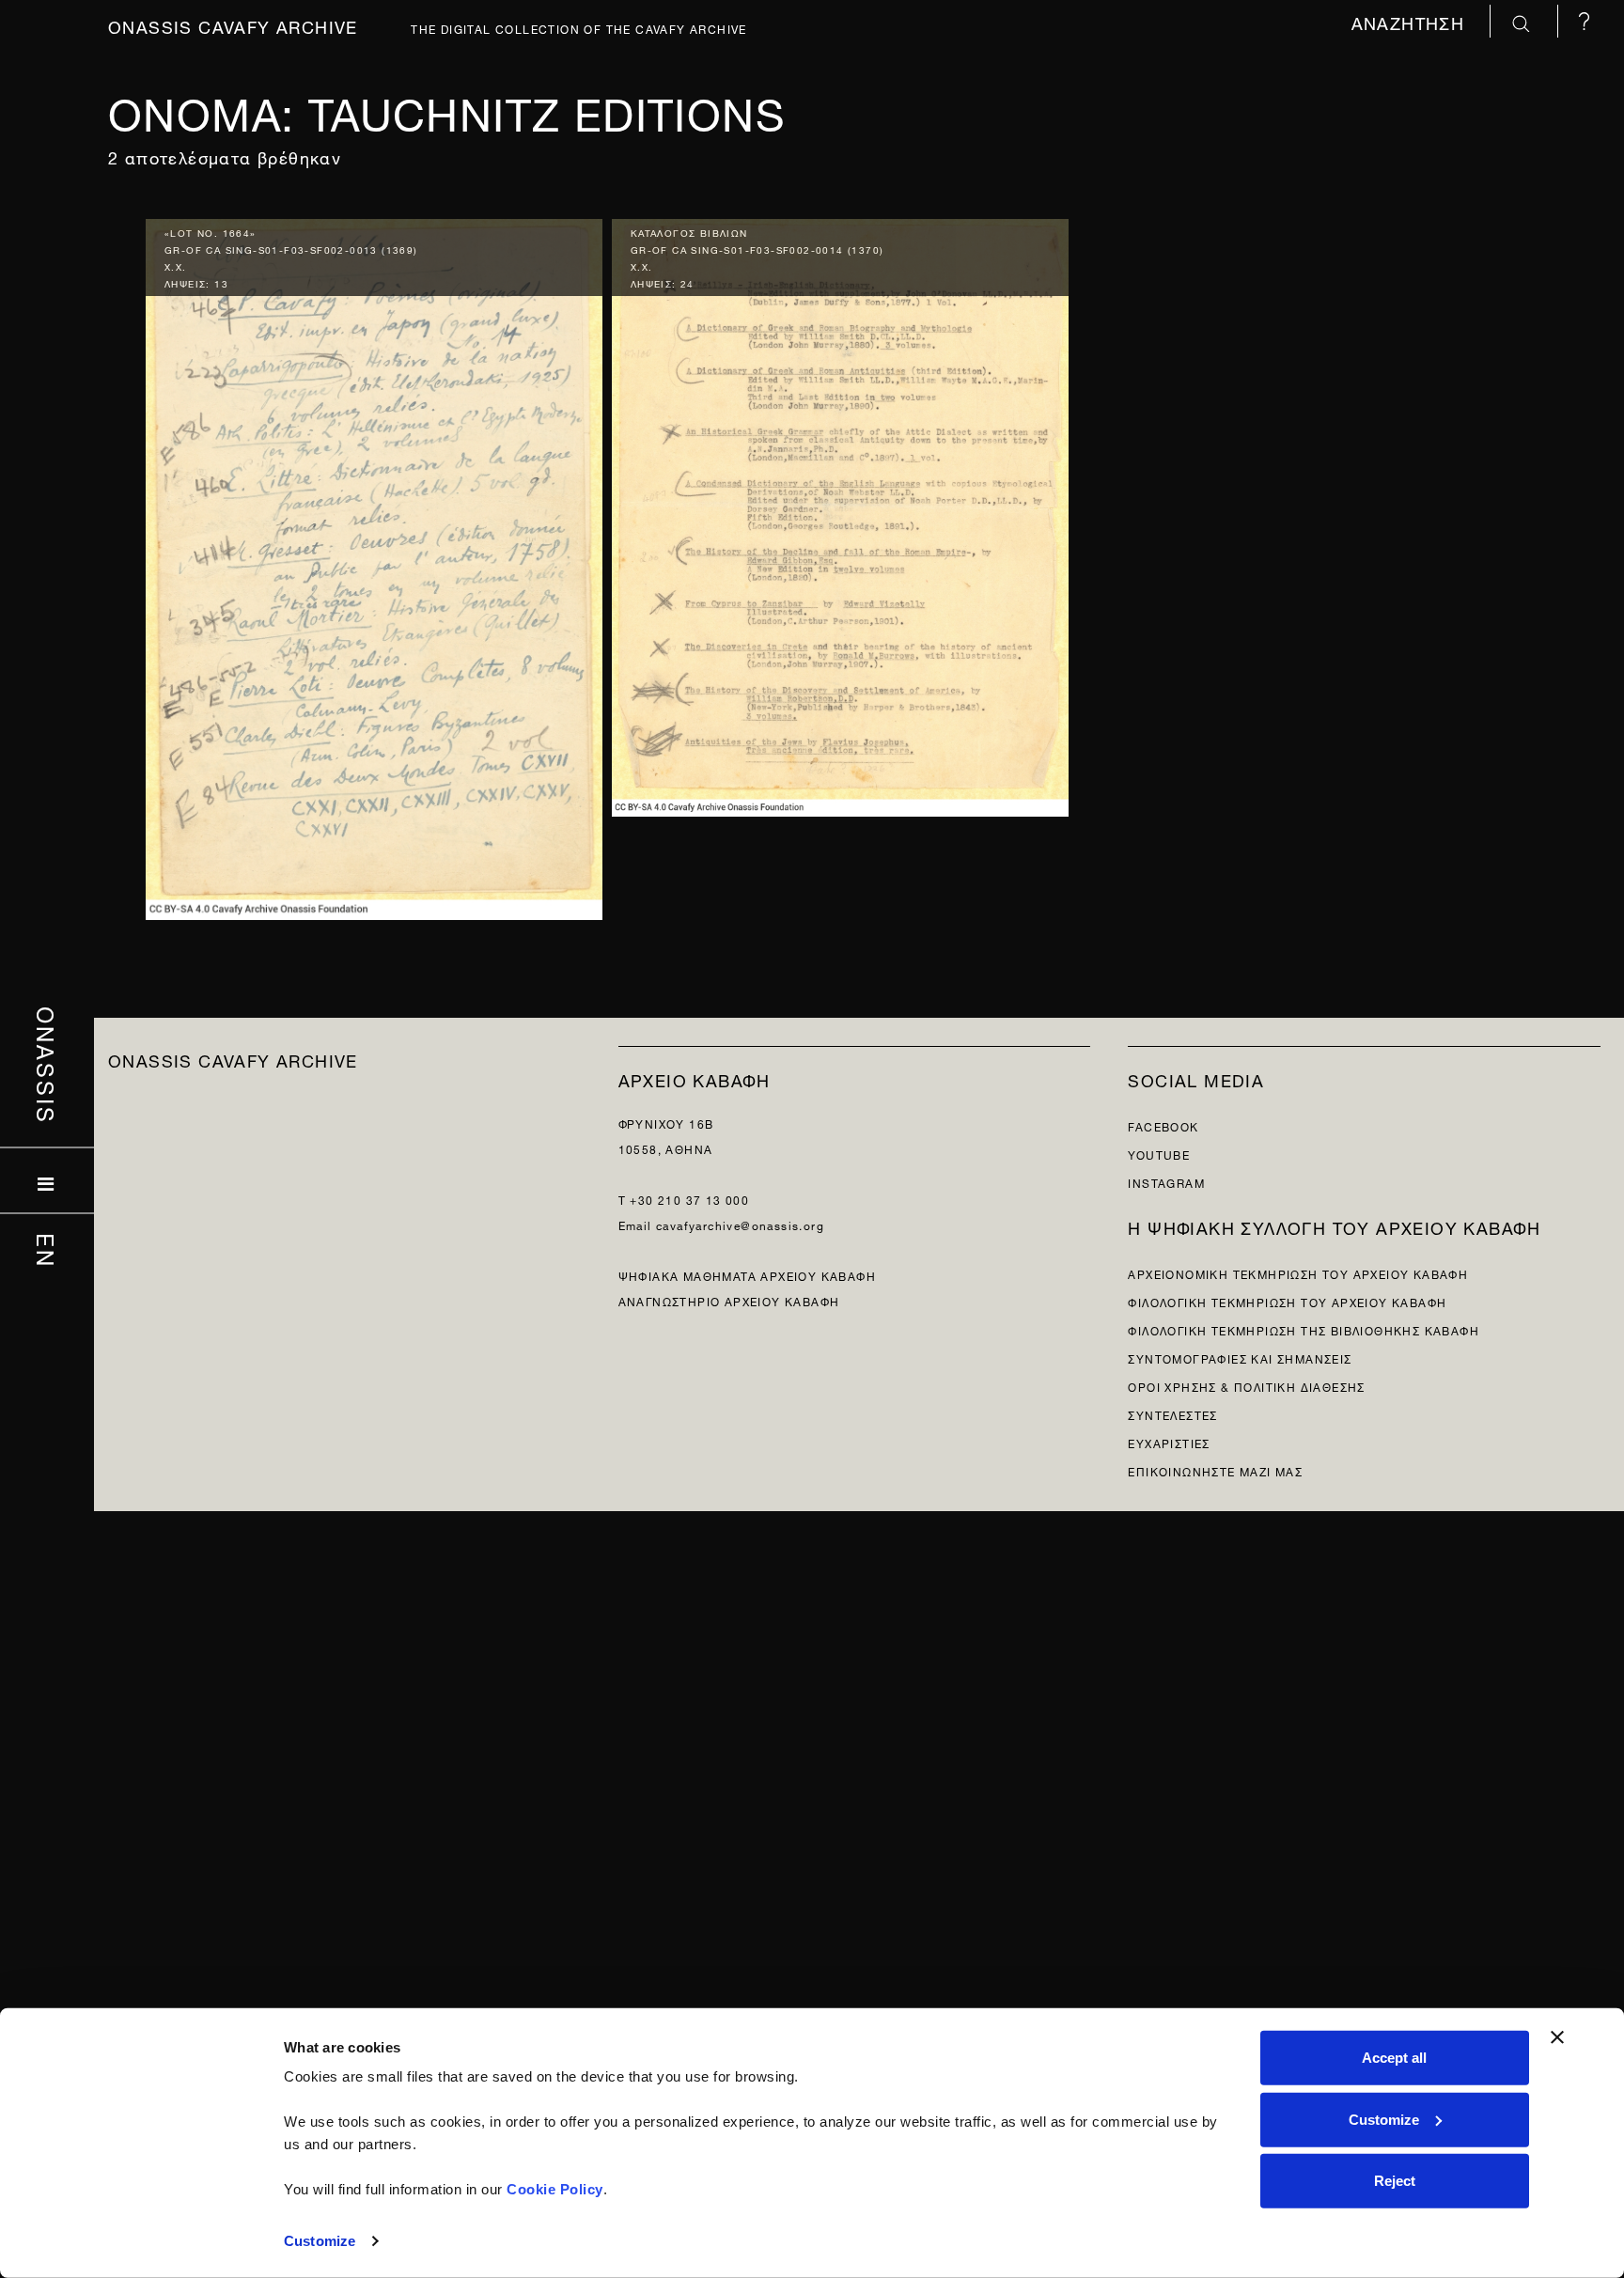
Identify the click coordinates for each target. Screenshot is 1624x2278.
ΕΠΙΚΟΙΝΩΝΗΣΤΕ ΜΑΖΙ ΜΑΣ (1215, 1470)
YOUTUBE (1159, 1154)
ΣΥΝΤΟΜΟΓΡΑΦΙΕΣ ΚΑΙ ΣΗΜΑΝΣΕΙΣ (1240, 1357)
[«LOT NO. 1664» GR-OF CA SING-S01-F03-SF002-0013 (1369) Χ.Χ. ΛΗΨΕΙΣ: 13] (374, 564)
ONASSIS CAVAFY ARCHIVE (233, 1059)
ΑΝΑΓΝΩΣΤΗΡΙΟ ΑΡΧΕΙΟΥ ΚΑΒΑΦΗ (729, 1300)
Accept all (1394, 2058)
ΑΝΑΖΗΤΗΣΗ (1411, 21)
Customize (320, 2241)
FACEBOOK (1163, 1125)
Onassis (47, 1066)
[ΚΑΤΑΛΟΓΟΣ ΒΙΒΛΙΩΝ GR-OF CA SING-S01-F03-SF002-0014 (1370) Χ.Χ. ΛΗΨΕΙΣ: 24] (840, 514)
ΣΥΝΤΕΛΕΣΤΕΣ (1172, 1414)
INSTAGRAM (1166, 1182)
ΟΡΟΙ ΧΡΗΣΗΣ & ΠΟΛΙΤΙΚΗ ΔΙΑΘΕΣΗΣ (1246, 1386)
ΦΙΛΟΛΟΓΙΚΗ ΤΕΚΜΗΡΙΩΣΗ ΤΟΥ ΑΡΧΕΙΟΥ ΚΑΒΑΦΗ (1287, 1301)
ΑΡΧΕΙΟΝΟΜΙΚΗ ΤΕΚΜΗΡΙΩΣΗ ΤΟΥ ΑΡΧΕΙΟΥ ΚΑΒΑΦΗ (1298, 1273)
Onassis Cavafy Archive (233, 25)
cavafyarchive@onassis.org (740, 1224)
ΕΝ (47, 1251)
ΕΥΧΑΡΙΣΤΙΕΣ (1169, 1442)
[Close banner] (1557, 2037)
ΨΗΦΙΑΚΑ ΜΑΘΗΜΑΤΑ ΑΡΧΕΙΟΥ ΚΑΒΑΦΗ (747, 1275)
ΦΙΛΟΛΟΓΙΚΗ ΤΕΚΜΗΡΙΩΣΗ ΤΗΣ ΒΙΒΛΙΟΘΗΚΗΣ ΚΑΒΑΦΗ (1304, 1329)
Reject (1395, 2181)
